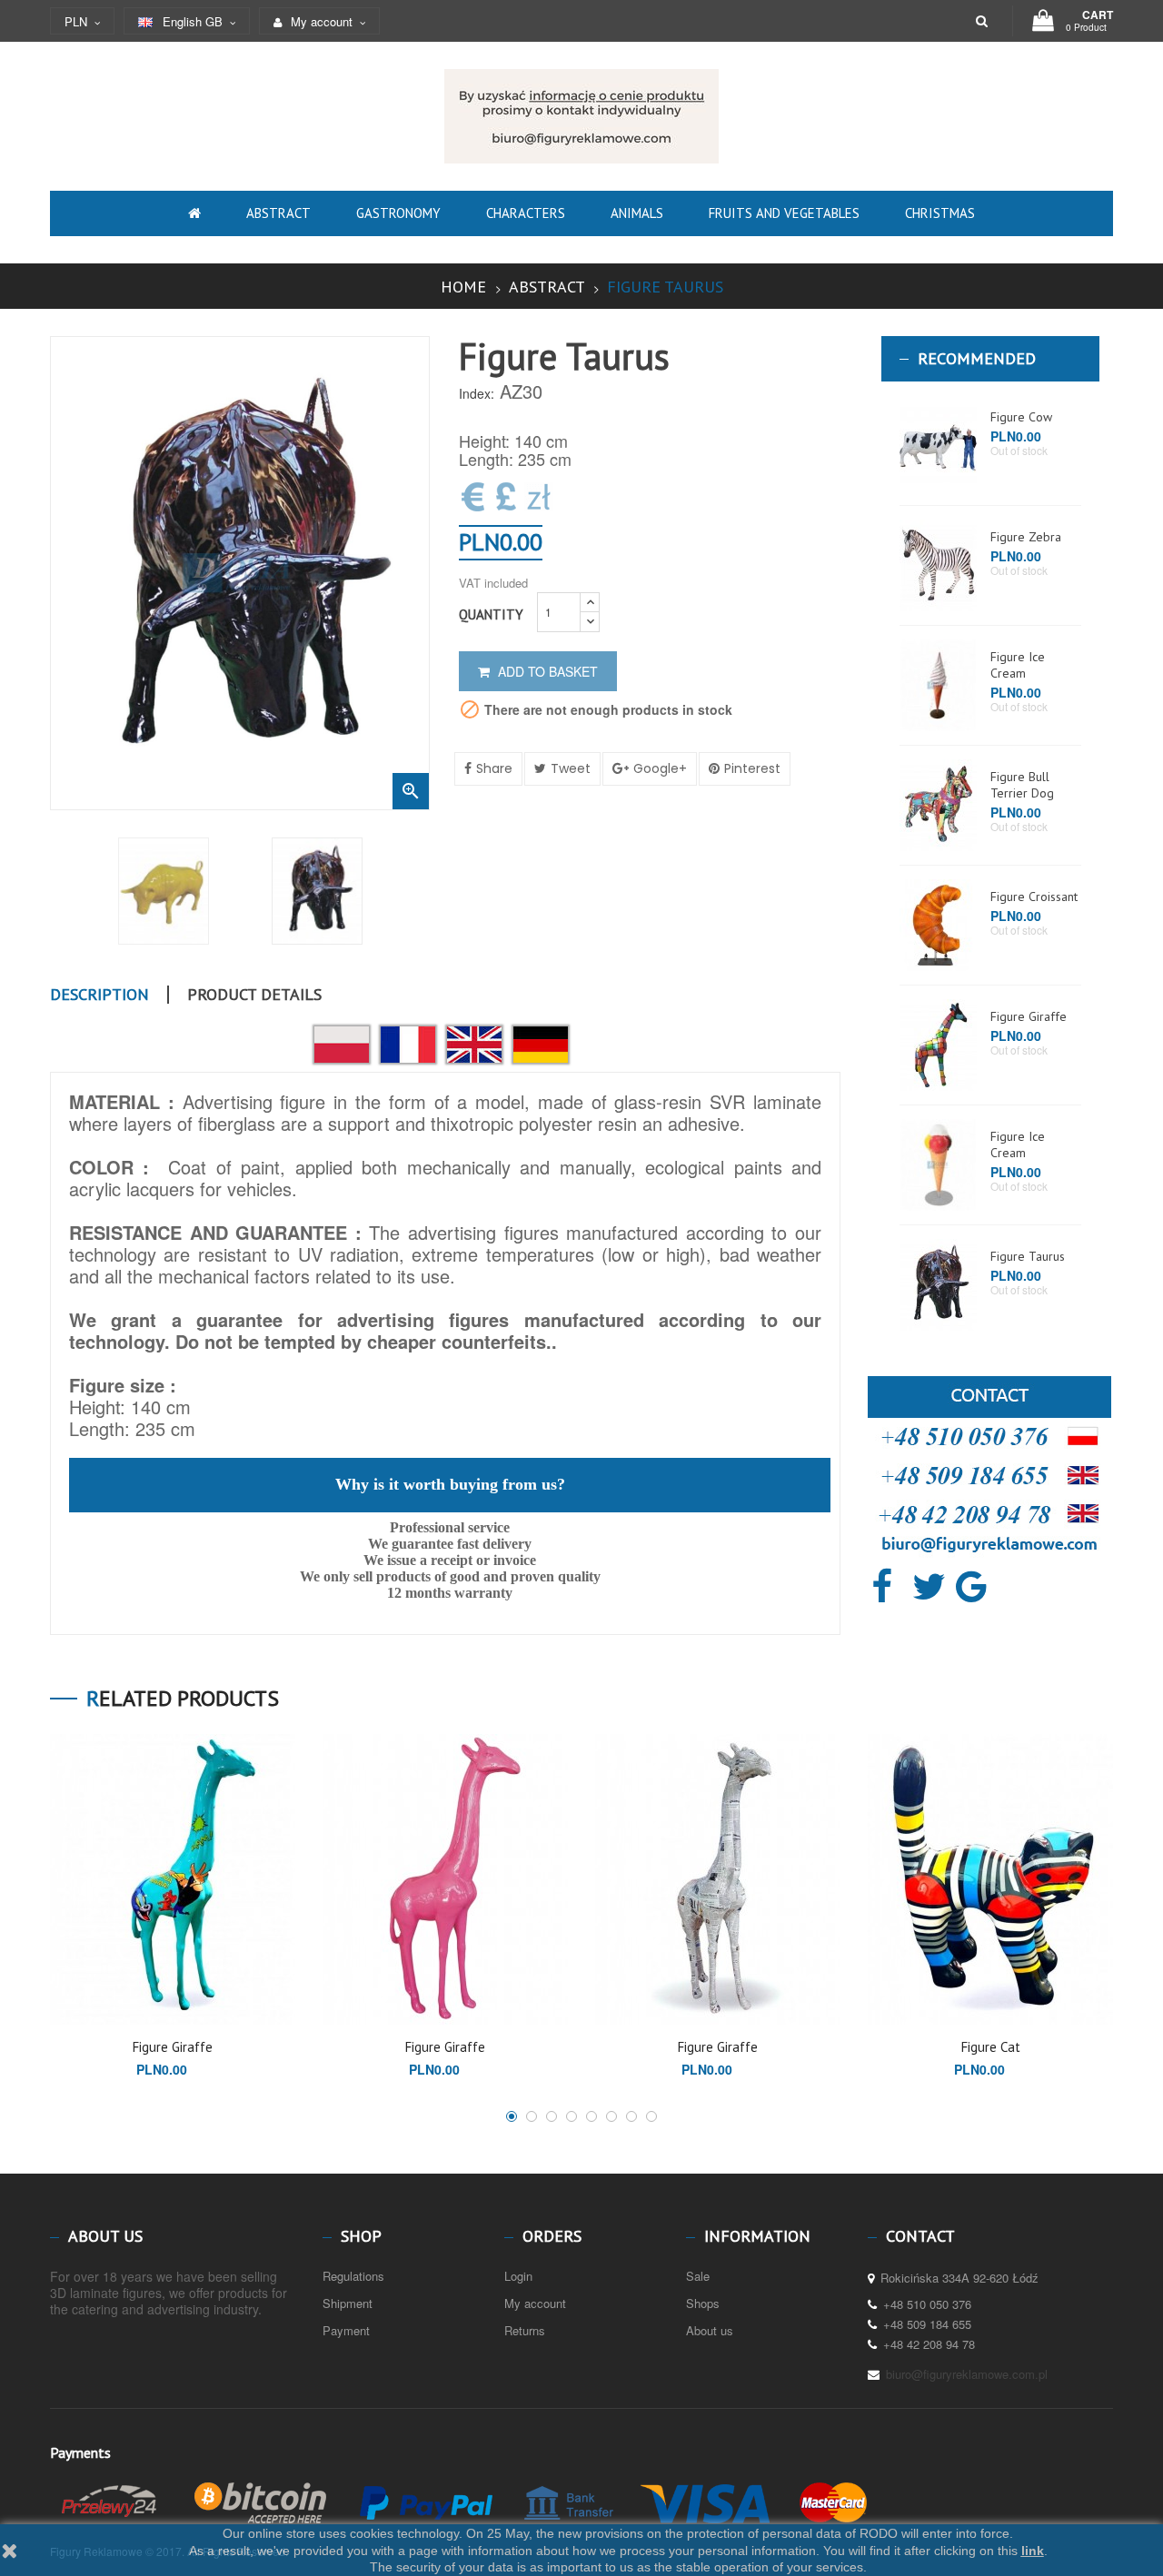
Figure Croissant (1034, 897)
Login (518, 2276)
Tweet (571, 768)
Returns (525, 2330)
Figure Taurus (1028, 1256)
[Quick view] (158, 1996)
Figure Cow (1021, 417)
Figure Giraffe (1029, 1016)
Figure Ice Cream (1018, 665)
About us (710, 2330)
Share (494, 768)
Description (99, 995)
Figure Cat (991, 2047)
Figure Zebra (1026, 537)
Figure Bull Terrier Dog (1022, 785)
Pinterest (752, 768)
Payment (346, 2330)
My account (535, 2303)
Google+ (660, 768)
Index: (477, 393)
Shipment (348, 2303)
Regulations (353, 2276)
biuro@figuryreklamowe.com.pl (967, 2374)
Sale (698, 2276)
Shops (703, 2303)
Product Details (254, 995)
